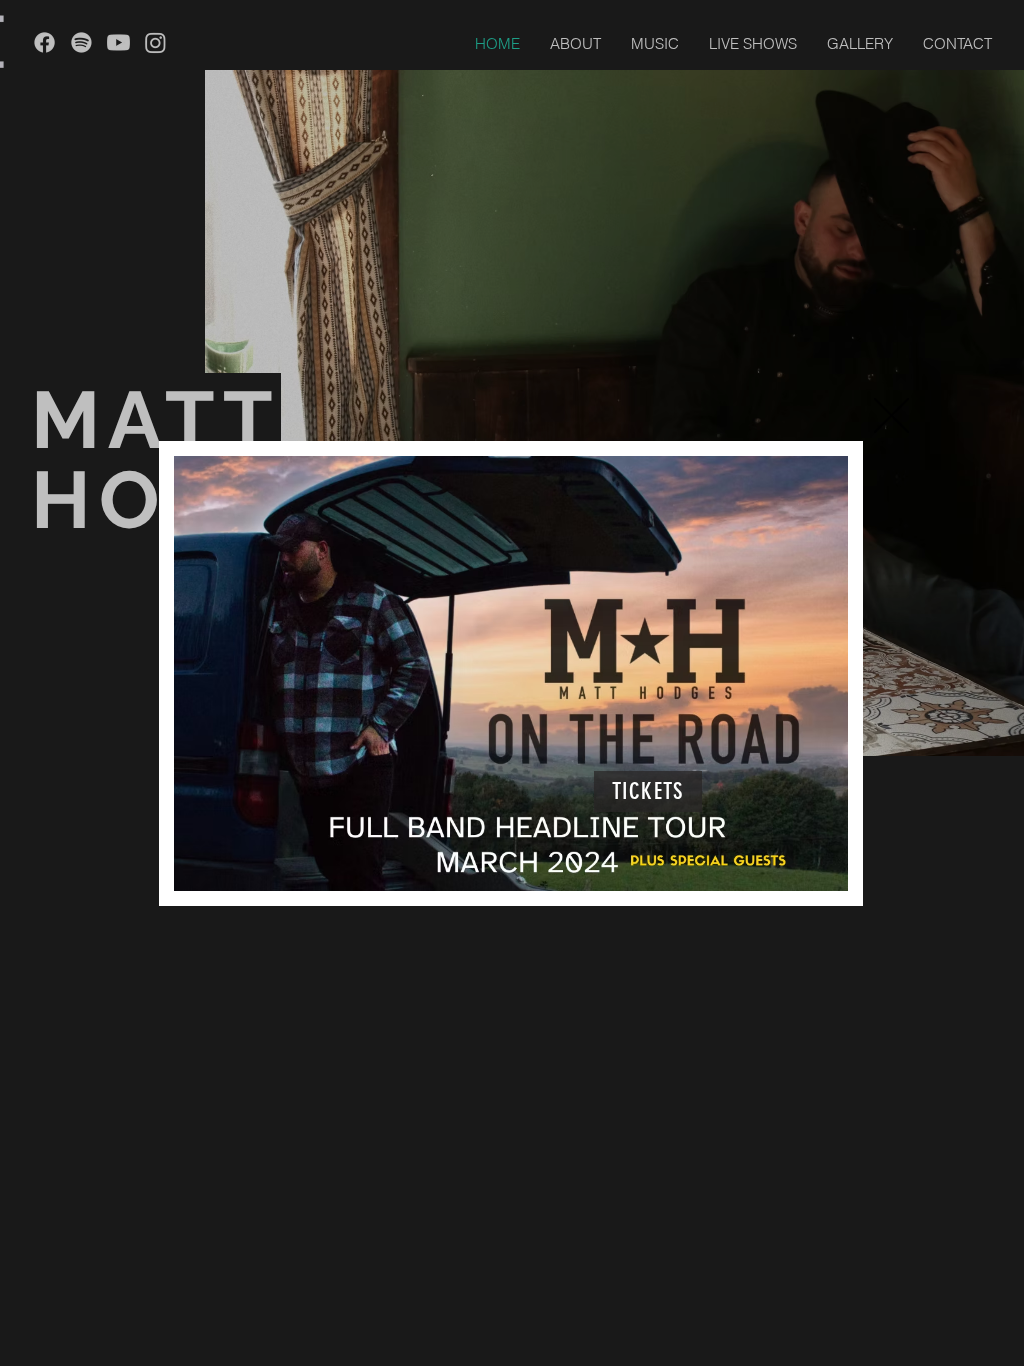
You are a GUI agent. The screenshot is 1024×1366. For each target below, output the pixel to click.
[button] (891, 415)
